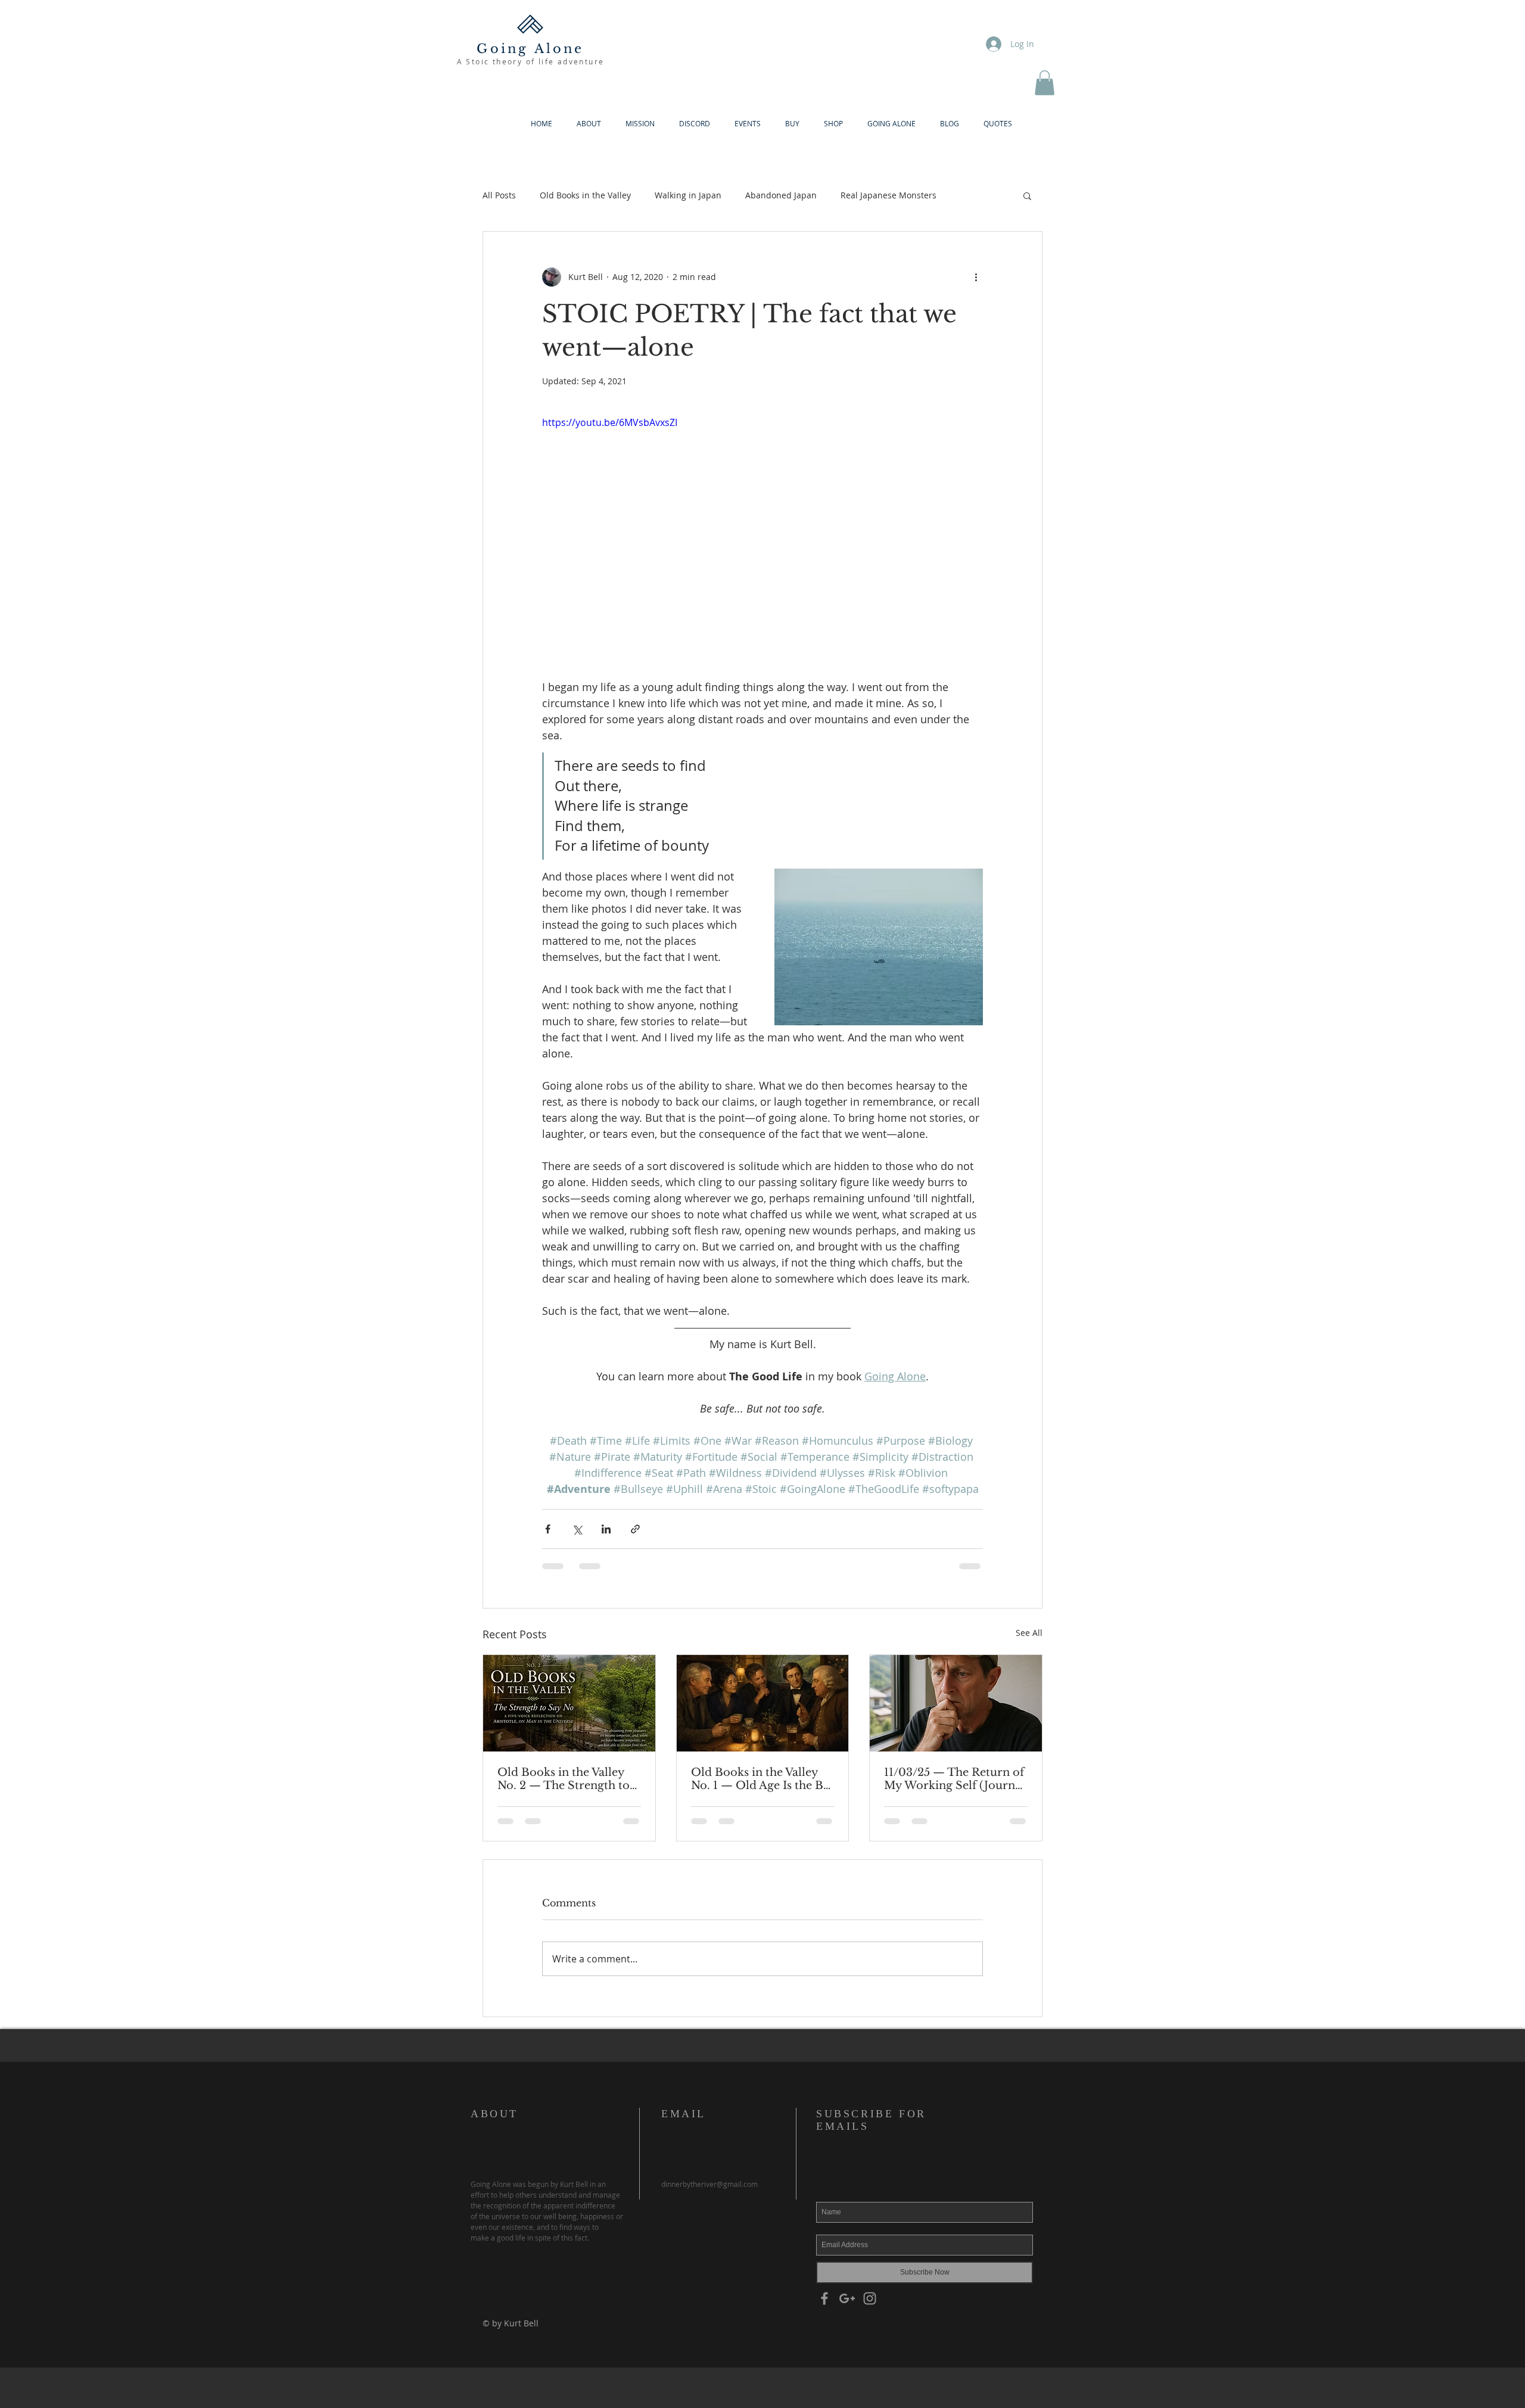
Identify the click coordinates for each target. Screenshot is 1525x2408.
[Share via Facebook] (548, 1529)
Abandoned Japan (781, 195)
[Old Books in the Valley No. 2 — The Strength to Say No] (569, 1703)
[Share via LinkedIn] (606, 1529)
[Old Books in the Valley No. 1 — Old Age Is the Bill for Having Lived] (763, 1703)
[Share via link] (635, 1529)
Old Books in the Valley (585, 195)
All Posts (499, 195)
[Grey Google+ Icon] (847, 2298)
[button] (1045, 83)
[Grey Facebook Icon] (824, 2298)
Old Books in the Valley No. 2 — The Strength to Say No (564, 1779)
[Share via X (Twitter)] (577, 1529)
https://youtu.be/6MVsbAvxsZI (610, 422)
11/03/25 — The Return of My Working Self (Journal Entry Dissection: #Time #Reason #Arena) (954, 1779)
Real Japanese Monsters (888, 195)
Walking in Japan (688, 195)
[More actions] (976, 277)
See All (1029, 1633)
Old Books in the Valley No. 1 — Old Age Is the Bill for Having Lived (762, 1779)
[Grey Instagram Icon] (870, 2298)
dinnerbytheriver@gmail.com (709, 2184)
